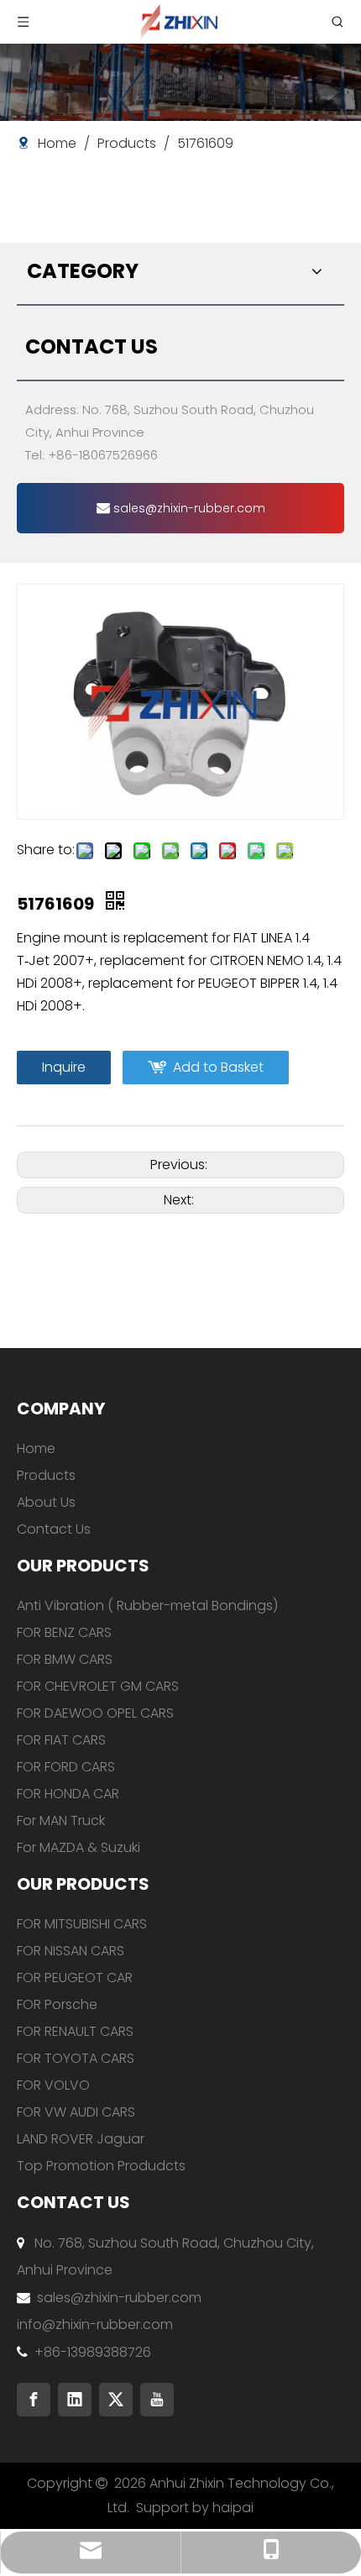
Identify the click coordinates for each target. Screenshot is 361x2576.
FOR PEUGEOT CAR (75, 1978)
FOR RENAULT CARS (75, 2031)
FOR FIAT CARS (61, 1740)
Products (46, 1475)
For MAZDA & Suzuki (78, 1847)
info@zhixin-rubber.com (95, 2324)
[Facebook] (34, 2400)
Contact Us (54, 1529)
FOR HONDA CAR (68, 1794)
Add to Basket (218, 1067)
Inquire (64, 1067)
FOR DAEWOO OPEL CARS (95, 1713)
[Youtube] (157, 2400)
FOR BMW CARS (65, 1659)
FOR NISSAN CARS (71, 1951)
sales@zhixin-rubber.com (188, 508)
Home (36, 1448)
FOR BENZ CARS (64, 1632)
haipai (233, 2508)
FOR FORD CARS (66, 1767)
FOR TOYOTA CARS (76, 2058)
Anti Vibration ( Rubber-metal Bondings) (147, 1605)
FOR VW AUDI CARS (76, 2112)
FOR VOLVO (53, 2085)
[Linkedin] (75, 2400)
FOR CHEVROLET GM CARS (98, 1686)
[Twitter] (116, 2400)
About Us (46, 1502)
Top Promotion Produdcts (101, 2166)
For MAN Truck (61, 1821)
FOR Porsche (57, 2004)
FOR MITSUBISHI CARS (82, 1924)
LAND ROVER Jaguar (81, 2139)
